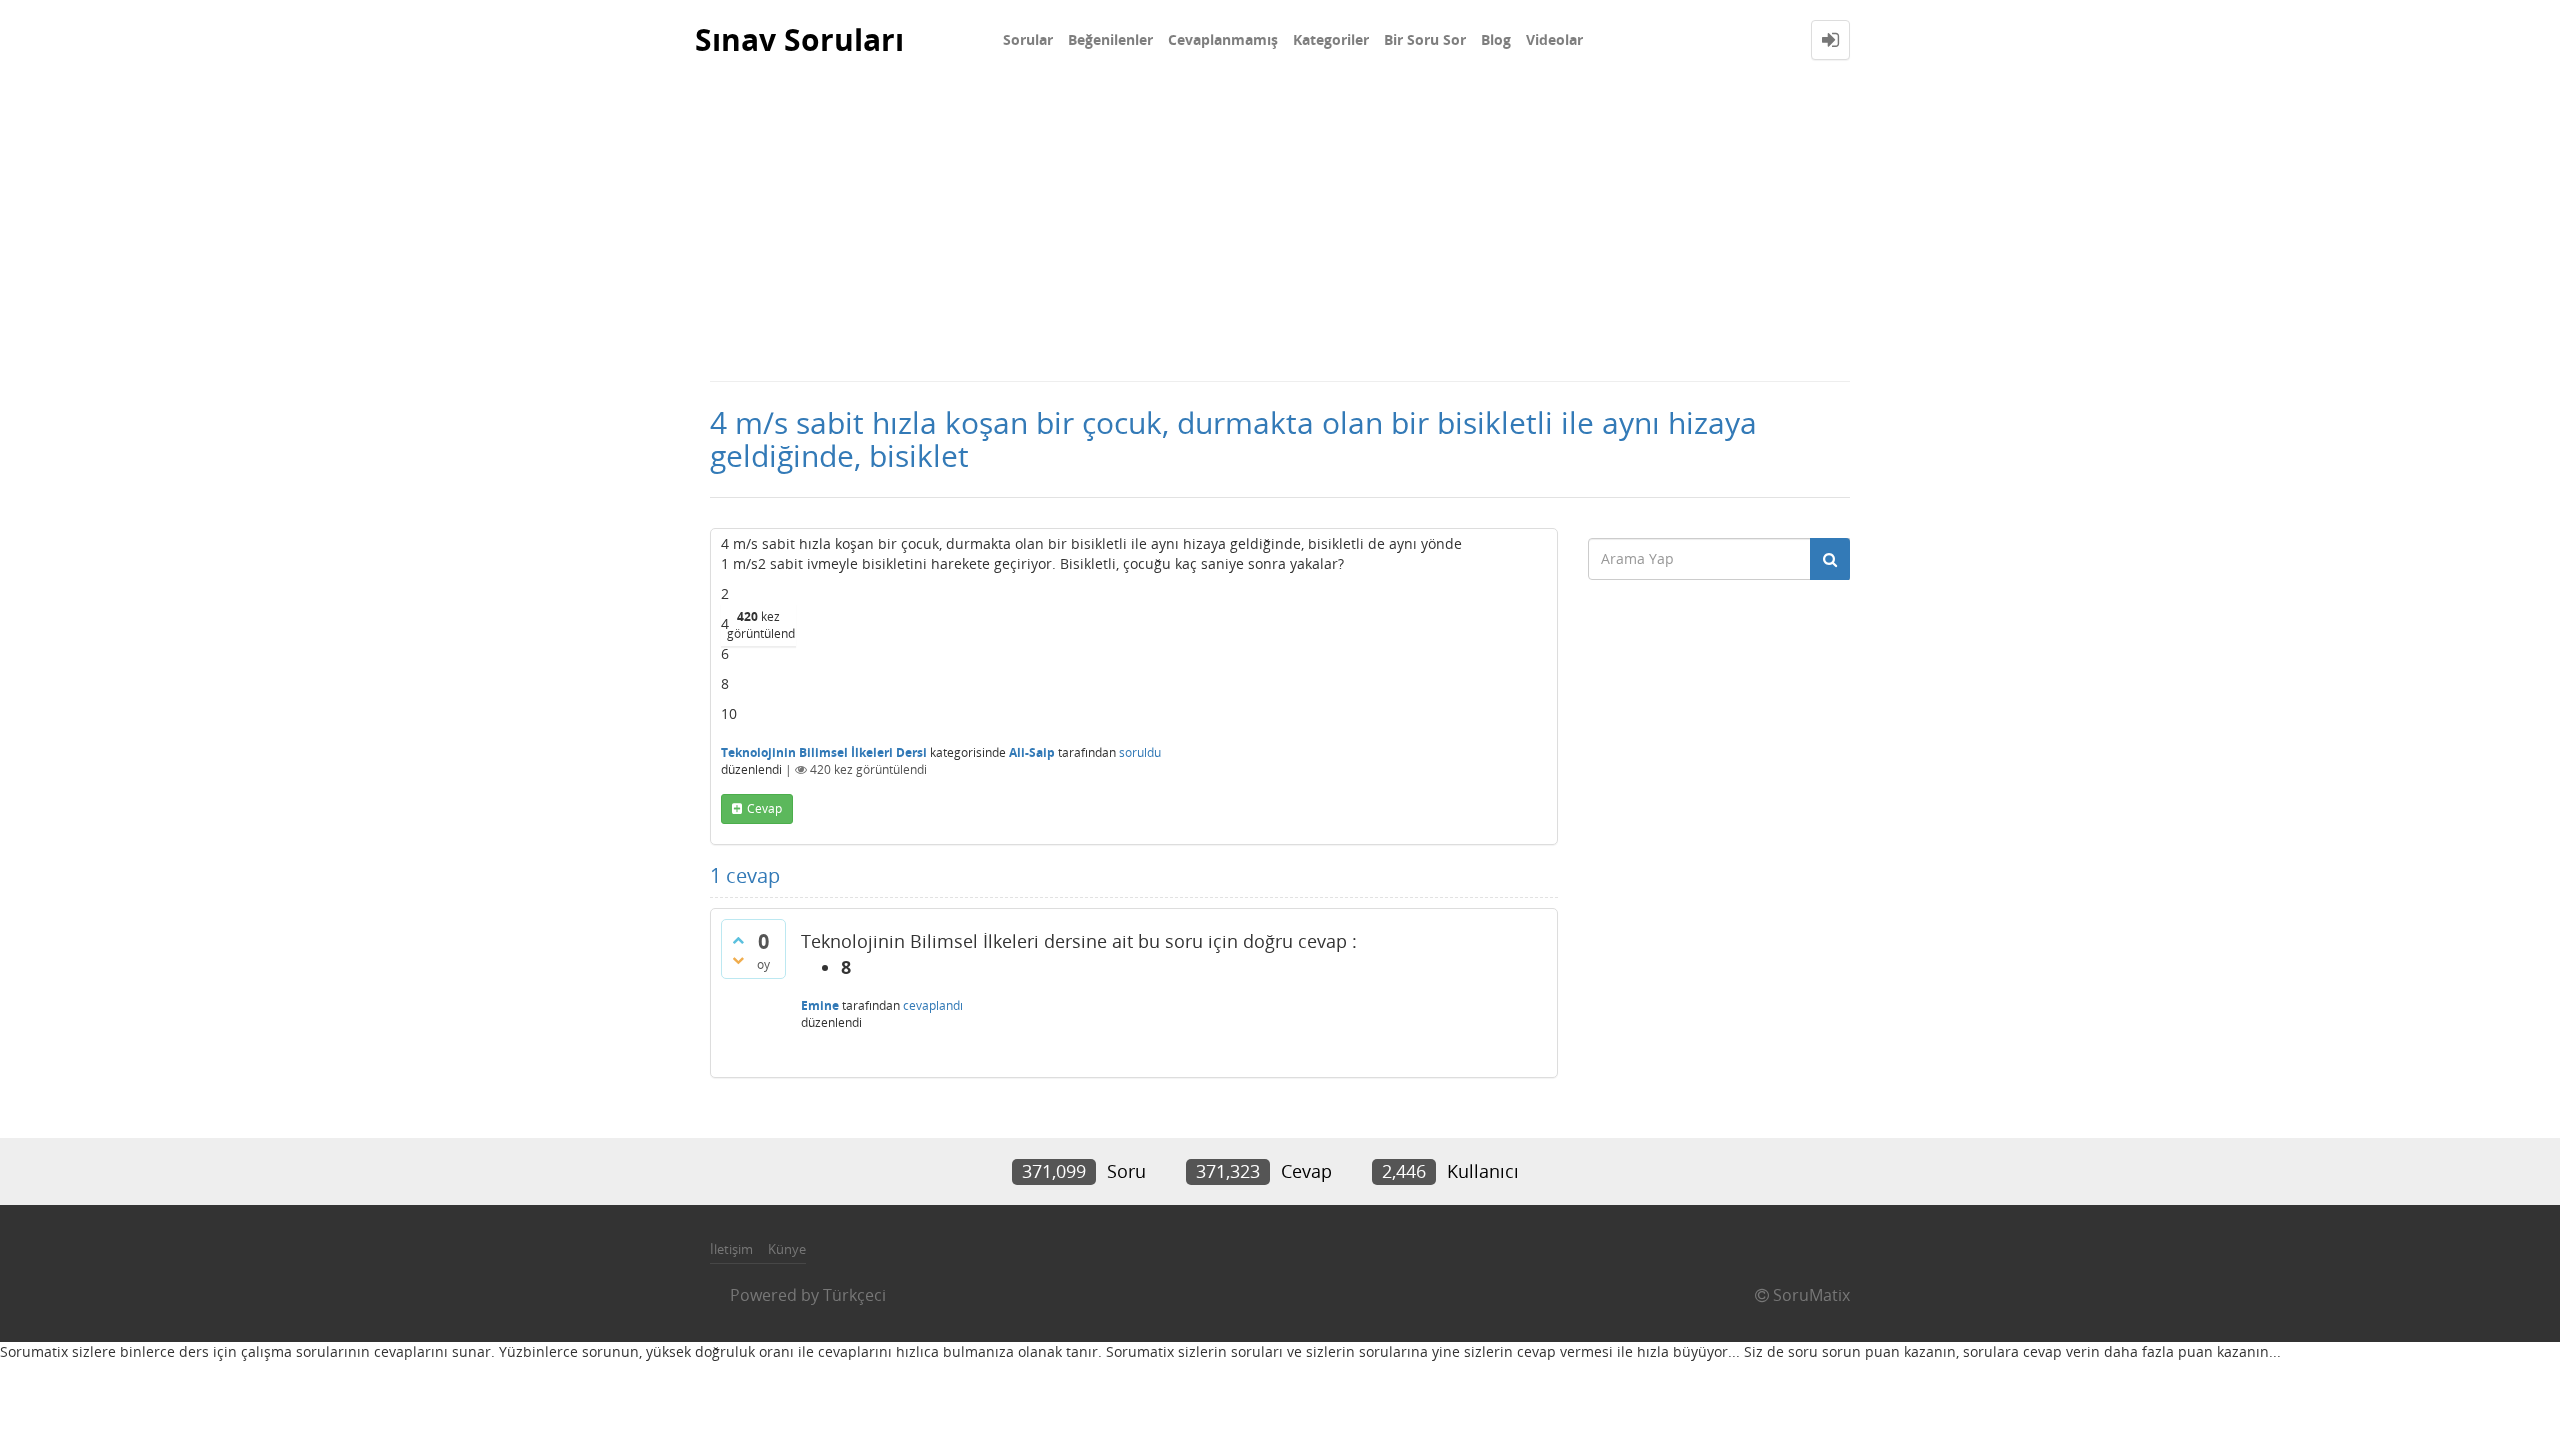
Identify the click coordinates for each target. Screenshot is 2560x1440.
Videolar (1554, 39)
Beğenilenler (1110, 39)
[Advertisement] (1280, 230)
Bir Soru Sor (1425, 39)
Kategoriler (1331, 39)
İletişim (731, 1249)
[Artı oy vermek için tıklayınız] (738, 940)
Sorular (1028, 39)
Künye (787, 1249)
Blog (1496, 39)
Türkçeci (854, 1295)
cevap (764, 808)
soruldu (1140, 752)
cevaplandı (933, 1005)
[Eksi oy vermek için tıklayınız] (738, 960)
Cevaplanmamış (1223, 39)
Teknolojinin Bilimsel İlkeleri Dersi (824, 752)
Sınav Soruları (799, 39)
